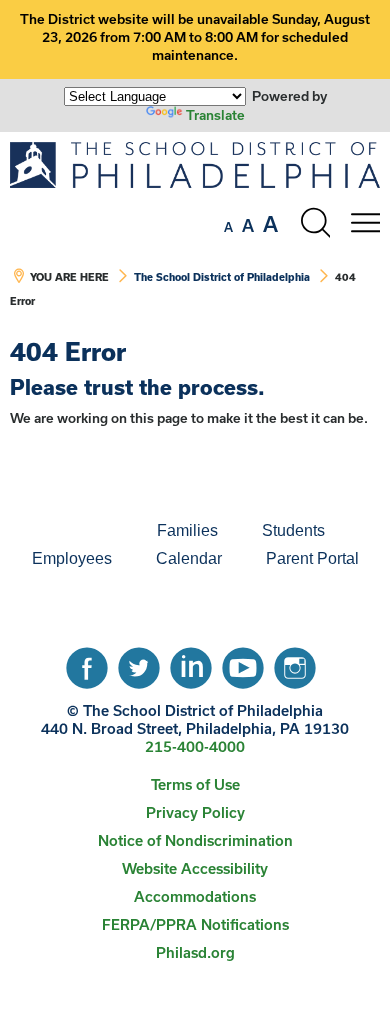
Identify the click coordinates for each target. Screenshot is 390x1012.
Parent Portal (312, 558)
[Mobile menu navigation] (365, 223)
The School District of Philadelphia (222, 277)
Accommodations (195, 896)
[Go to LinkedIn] (191, 663)
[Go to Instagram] (295, 663)
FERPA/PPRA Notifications (195, 924)
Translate (215, 115)
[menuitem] (67, 531)
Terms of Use (195, 784)
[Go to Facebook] (87, 663)
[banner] (195, 235)
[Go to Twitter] (139, 663)
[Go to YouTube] (243, 663)
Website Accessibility (195, 868)
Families (187, 530)
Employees (72, 558)
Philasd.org (195, 952)
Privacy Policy (195, 812)
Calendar (189, 558)
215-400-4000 (195, 746)
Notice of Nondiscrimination (195, 840)
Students (293, 530)
